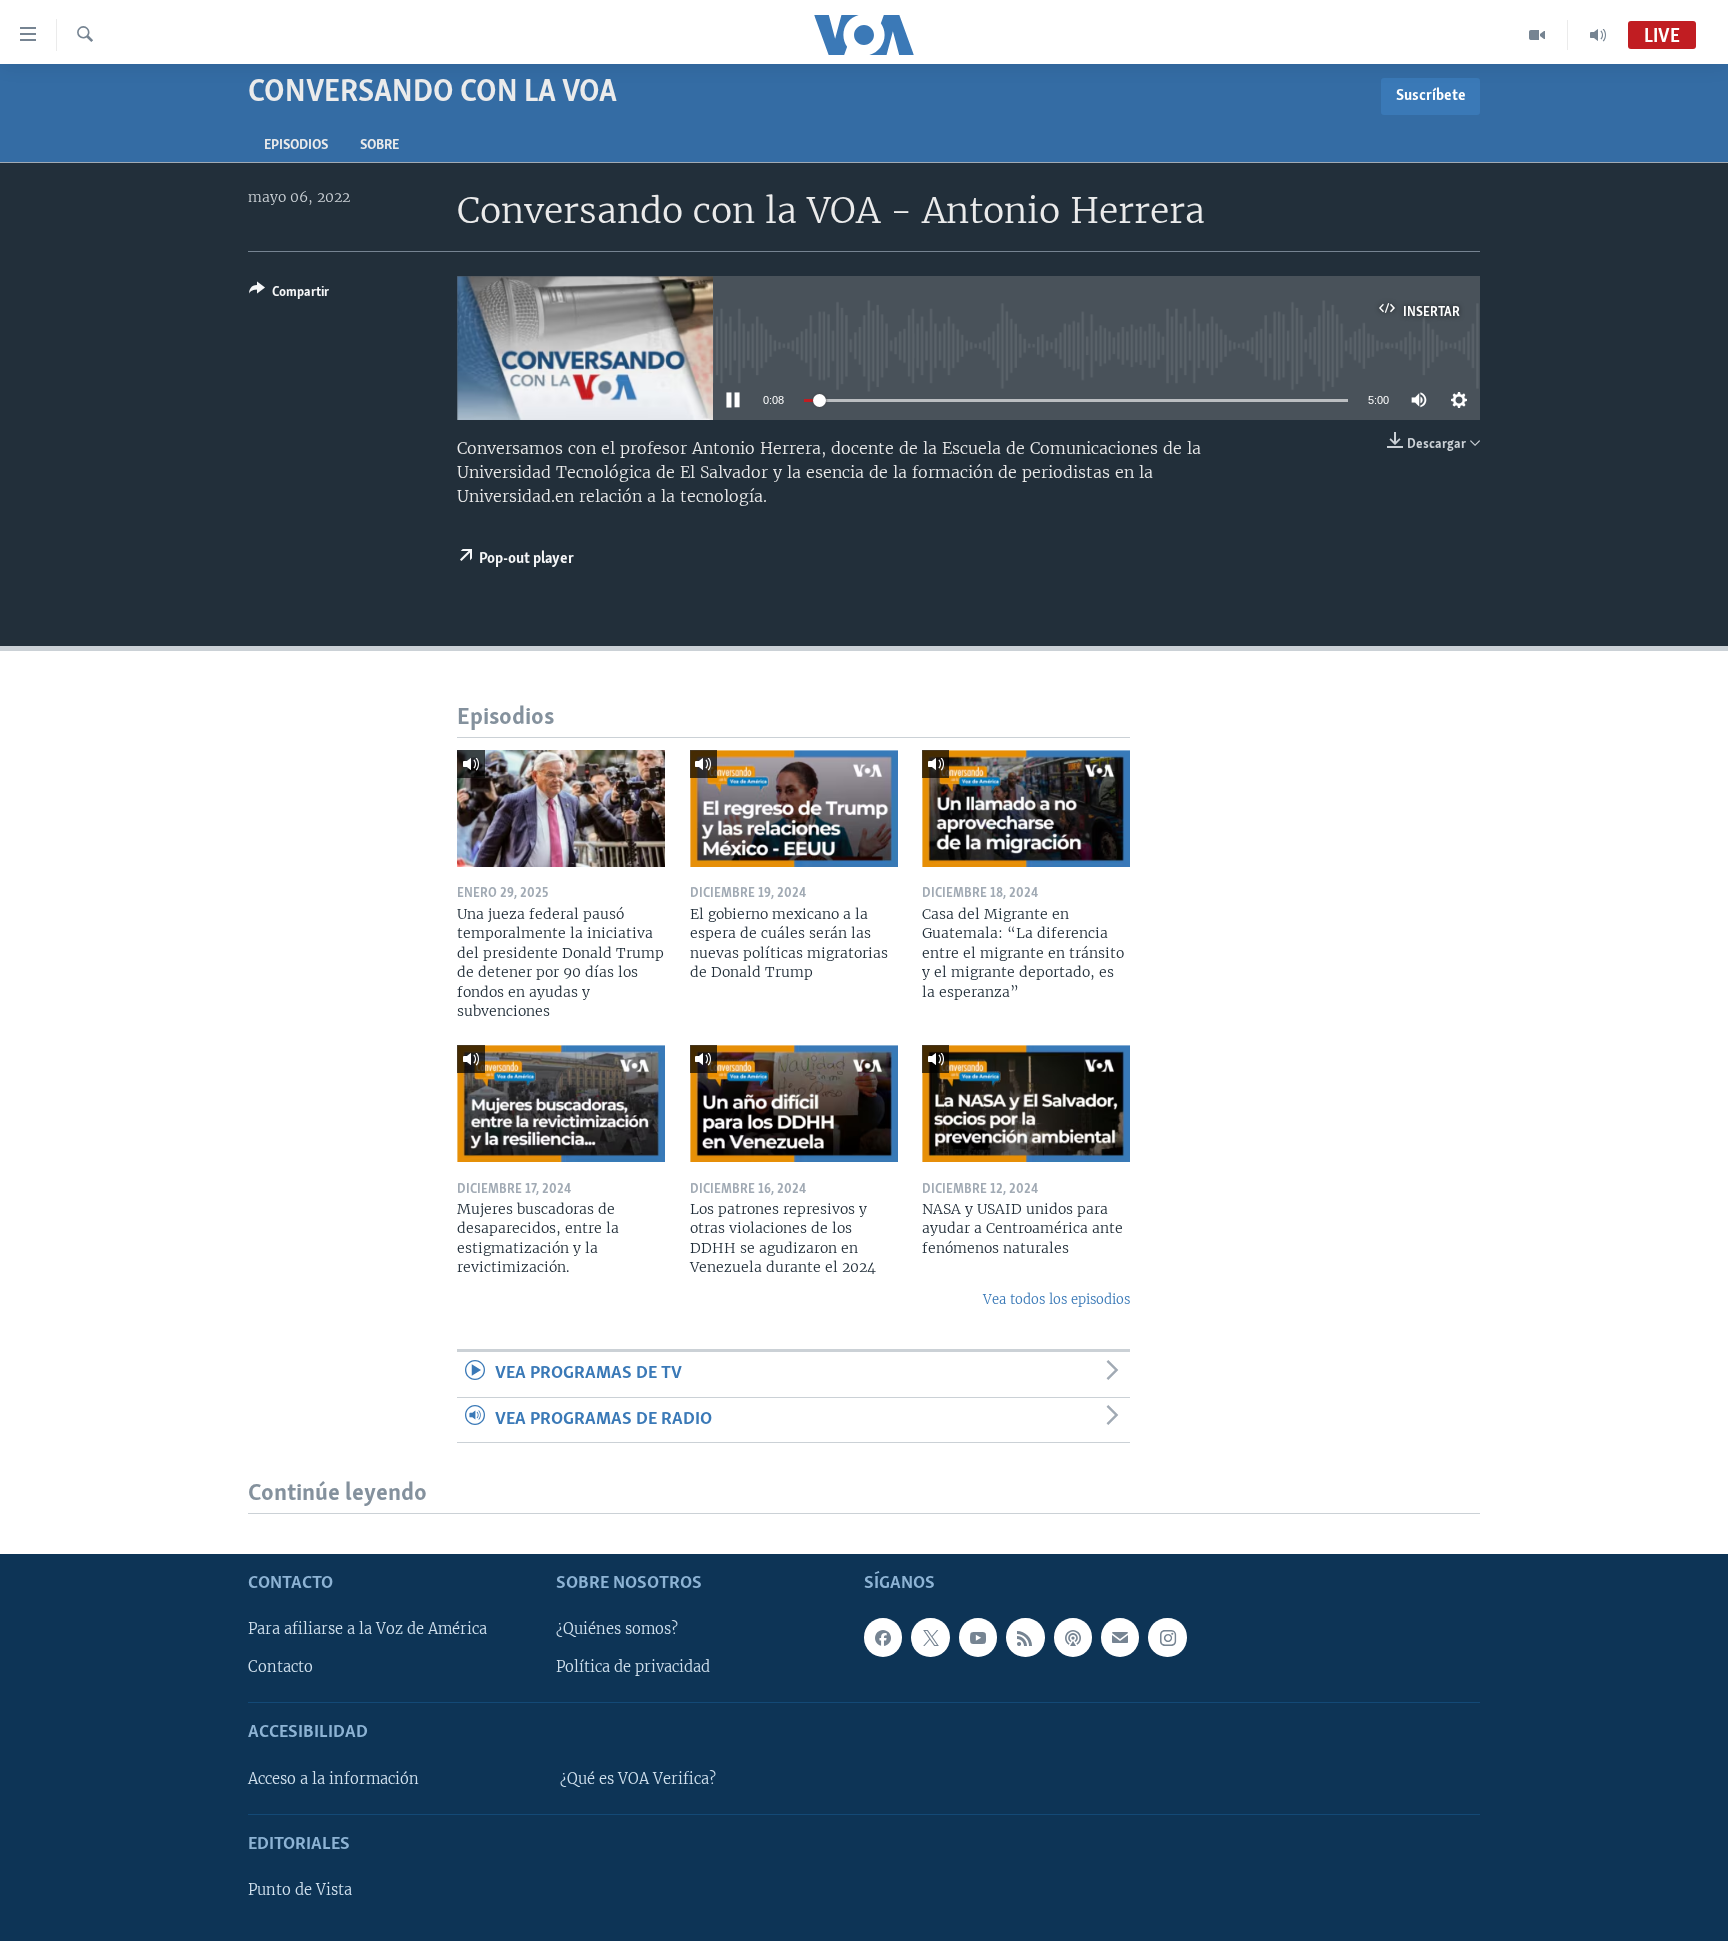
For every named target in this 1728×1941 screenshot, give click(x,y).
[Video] (1537, 35)
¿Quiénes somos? (617, 1630)
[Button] (289, 295)
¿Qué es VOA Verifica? (638, 1779)
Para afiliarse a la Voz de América (367, 1630)
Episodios (296, 145)
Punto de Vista (300, 1890)
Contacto (280, 1668)
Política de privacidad (633, 1668)
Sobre (379, 145)
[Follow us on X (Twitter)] (930, 1638)
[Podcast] (1073, 1638)
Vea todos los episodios (1056, 1299)
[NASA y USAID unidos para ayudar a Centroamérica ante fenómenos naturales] (1026, 1103)
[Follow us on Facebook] (883, 1638)
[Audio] (1598, 35)
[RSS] (1025, 1638)
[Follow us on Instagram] (1167, 1638)
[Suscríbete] (1120, 1638)
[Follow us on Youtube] (978, 1638)
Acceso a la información (333, 1779)
